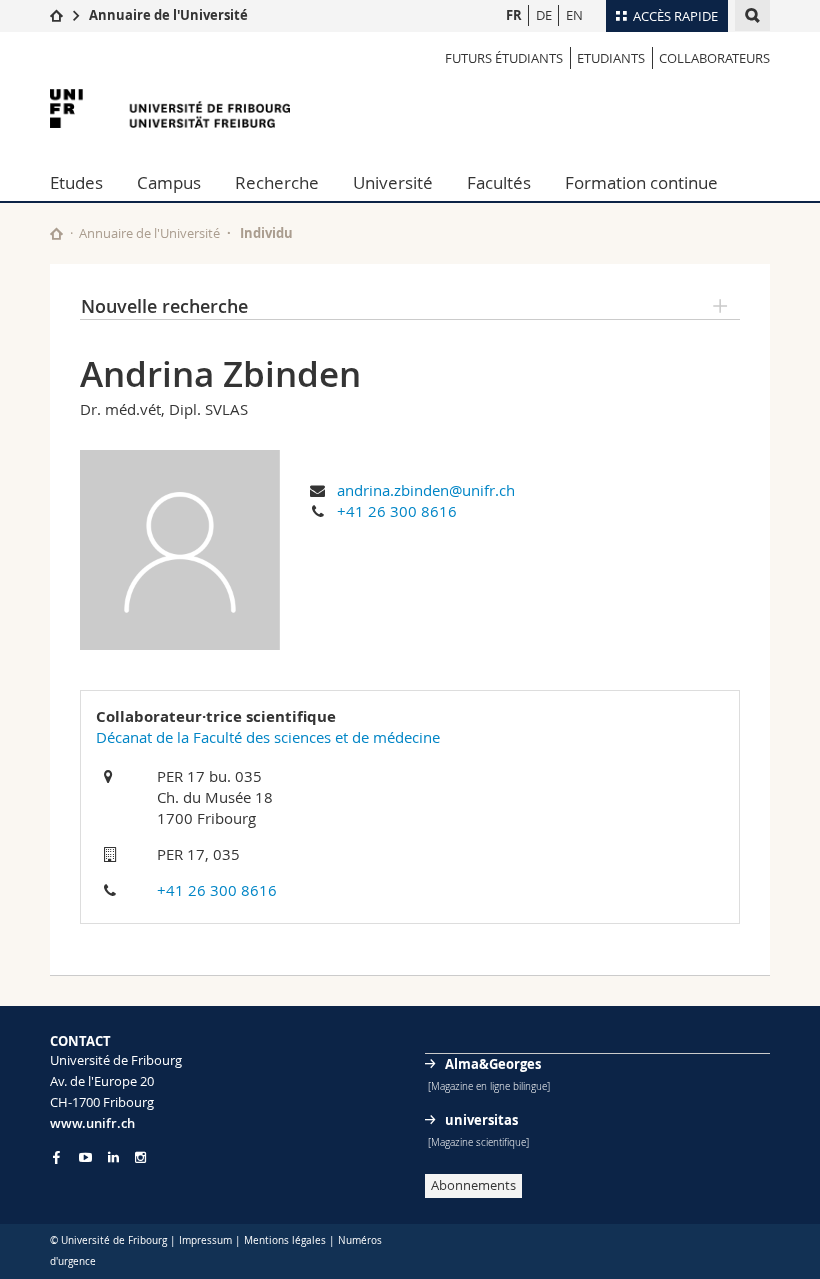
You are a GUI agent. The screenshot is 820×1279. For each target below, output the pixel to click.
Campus (169, 182)
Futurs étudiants (504, 58)
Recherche (277, 182)
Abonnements (473, 1185)
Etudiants (611, 58)
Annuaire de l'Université (168, 15)
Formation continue (641, 182)
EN (574, 15)
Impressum (205, 1240)
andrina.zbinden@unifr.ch (426, 490)
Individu (266, 233)
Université (393, 182)
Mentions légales (285, 1240)
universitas (481, 1120)
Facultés (499, 182)
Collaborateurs (714, 58)
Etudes (76, 182)
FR (514, 15)
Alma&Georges (493, 1064)
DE (544, 15)
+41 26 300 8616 (397, 511)
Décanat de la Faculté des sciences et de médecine (268, 737)
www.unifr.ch (92, 1123)
